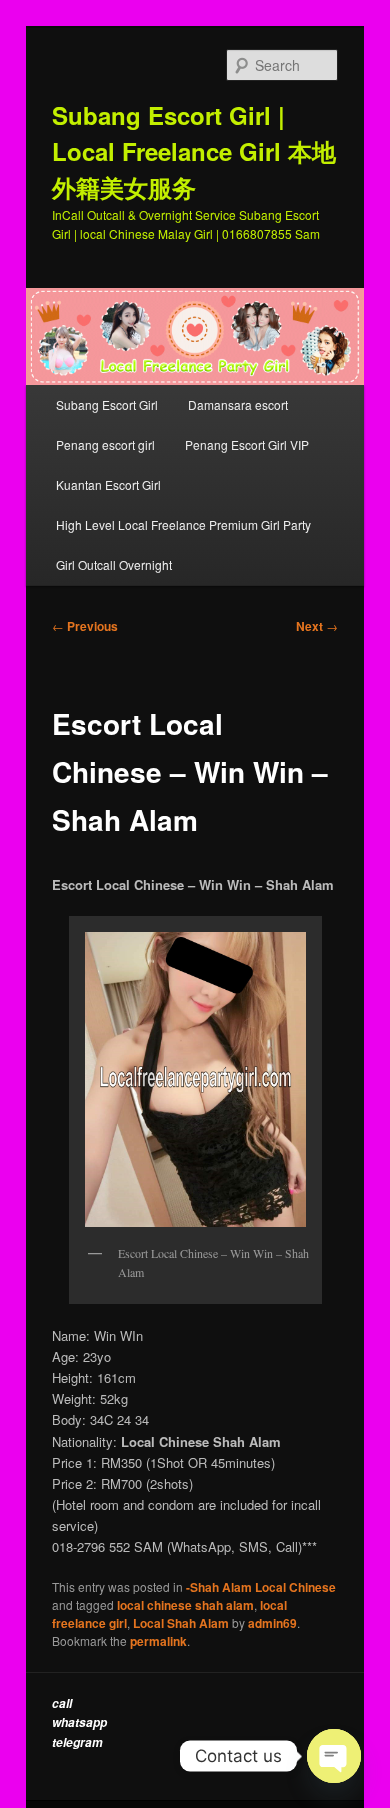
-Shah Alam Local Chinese (261, 1587)
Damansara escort (238, 404)
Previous (85, 626)
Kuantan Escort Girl (110, 484)
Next (317, 626)
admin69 (272, 1623)
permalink (158, 1641)
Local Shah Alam (181, 1623)
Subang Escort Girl (107, 404)
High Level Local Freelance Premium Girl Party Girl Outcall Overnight (183, 544)
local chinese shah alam (185, 1605)
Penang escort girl (105, 444)
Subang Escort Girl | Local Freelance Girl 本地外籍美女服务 (194, 151)
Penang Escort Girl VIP (247, 444)
